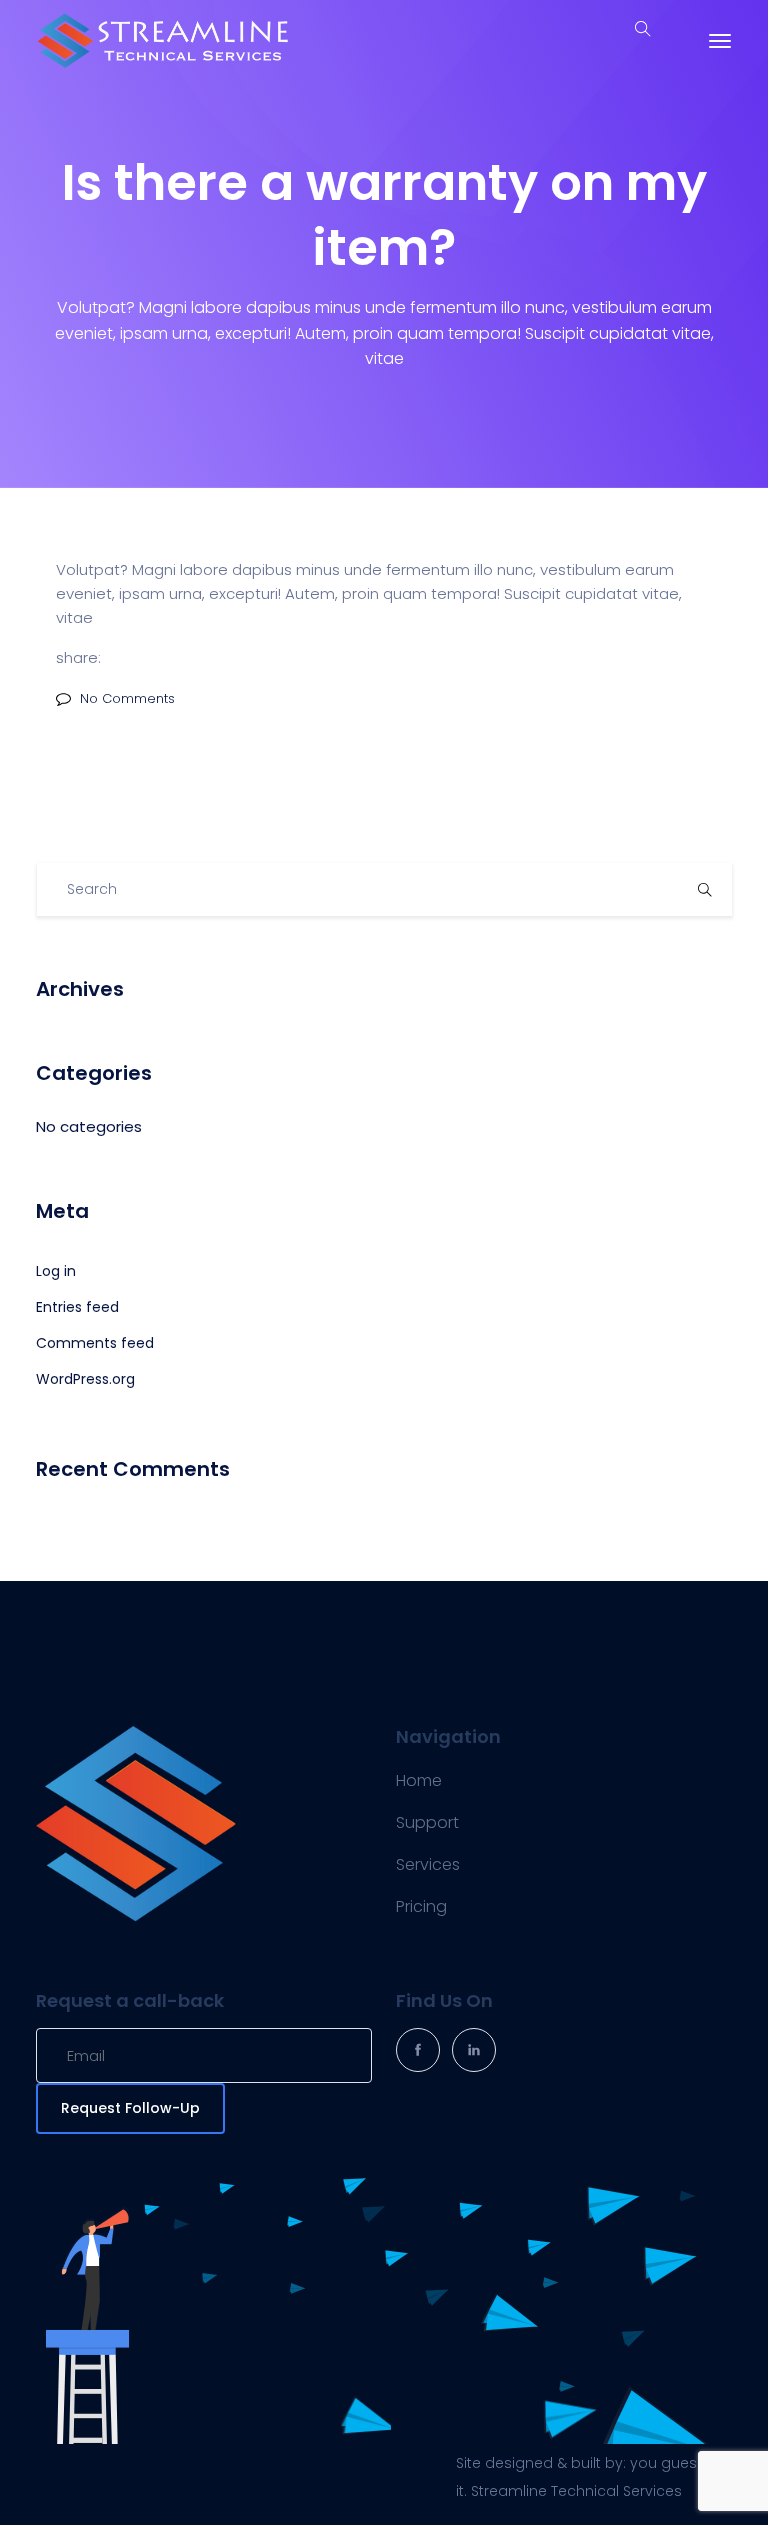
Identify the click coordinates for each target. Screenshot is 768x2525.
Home (419, 1780)
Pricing (421, 1906)
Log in (56, 1271)
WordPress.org (85, 1379)
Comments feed (95, 1343)
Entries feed (77, 1307)
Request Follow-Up (130, 2108)
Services (428, 1864)
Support (427, 1822)
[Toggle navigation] (720, 41)
